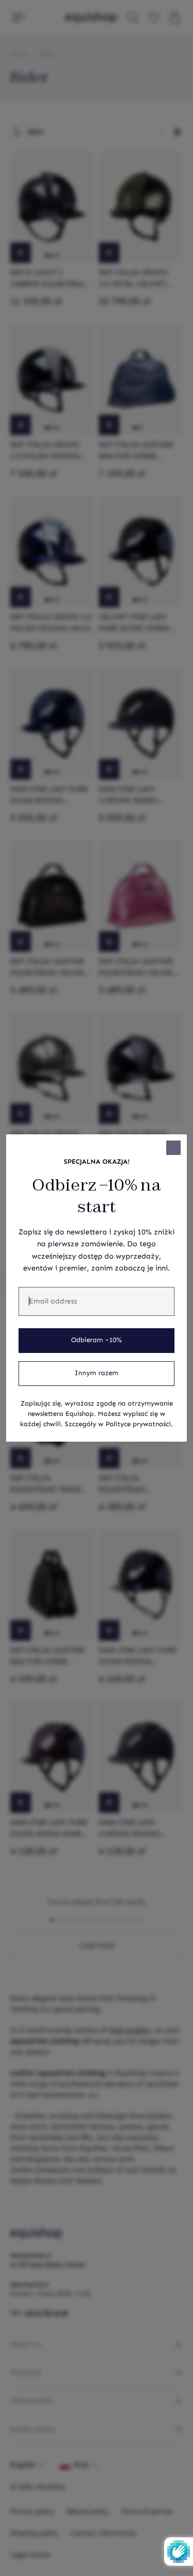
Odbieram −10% (97, 1340)
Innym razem (97, 1373)
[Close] (173, 1148)
